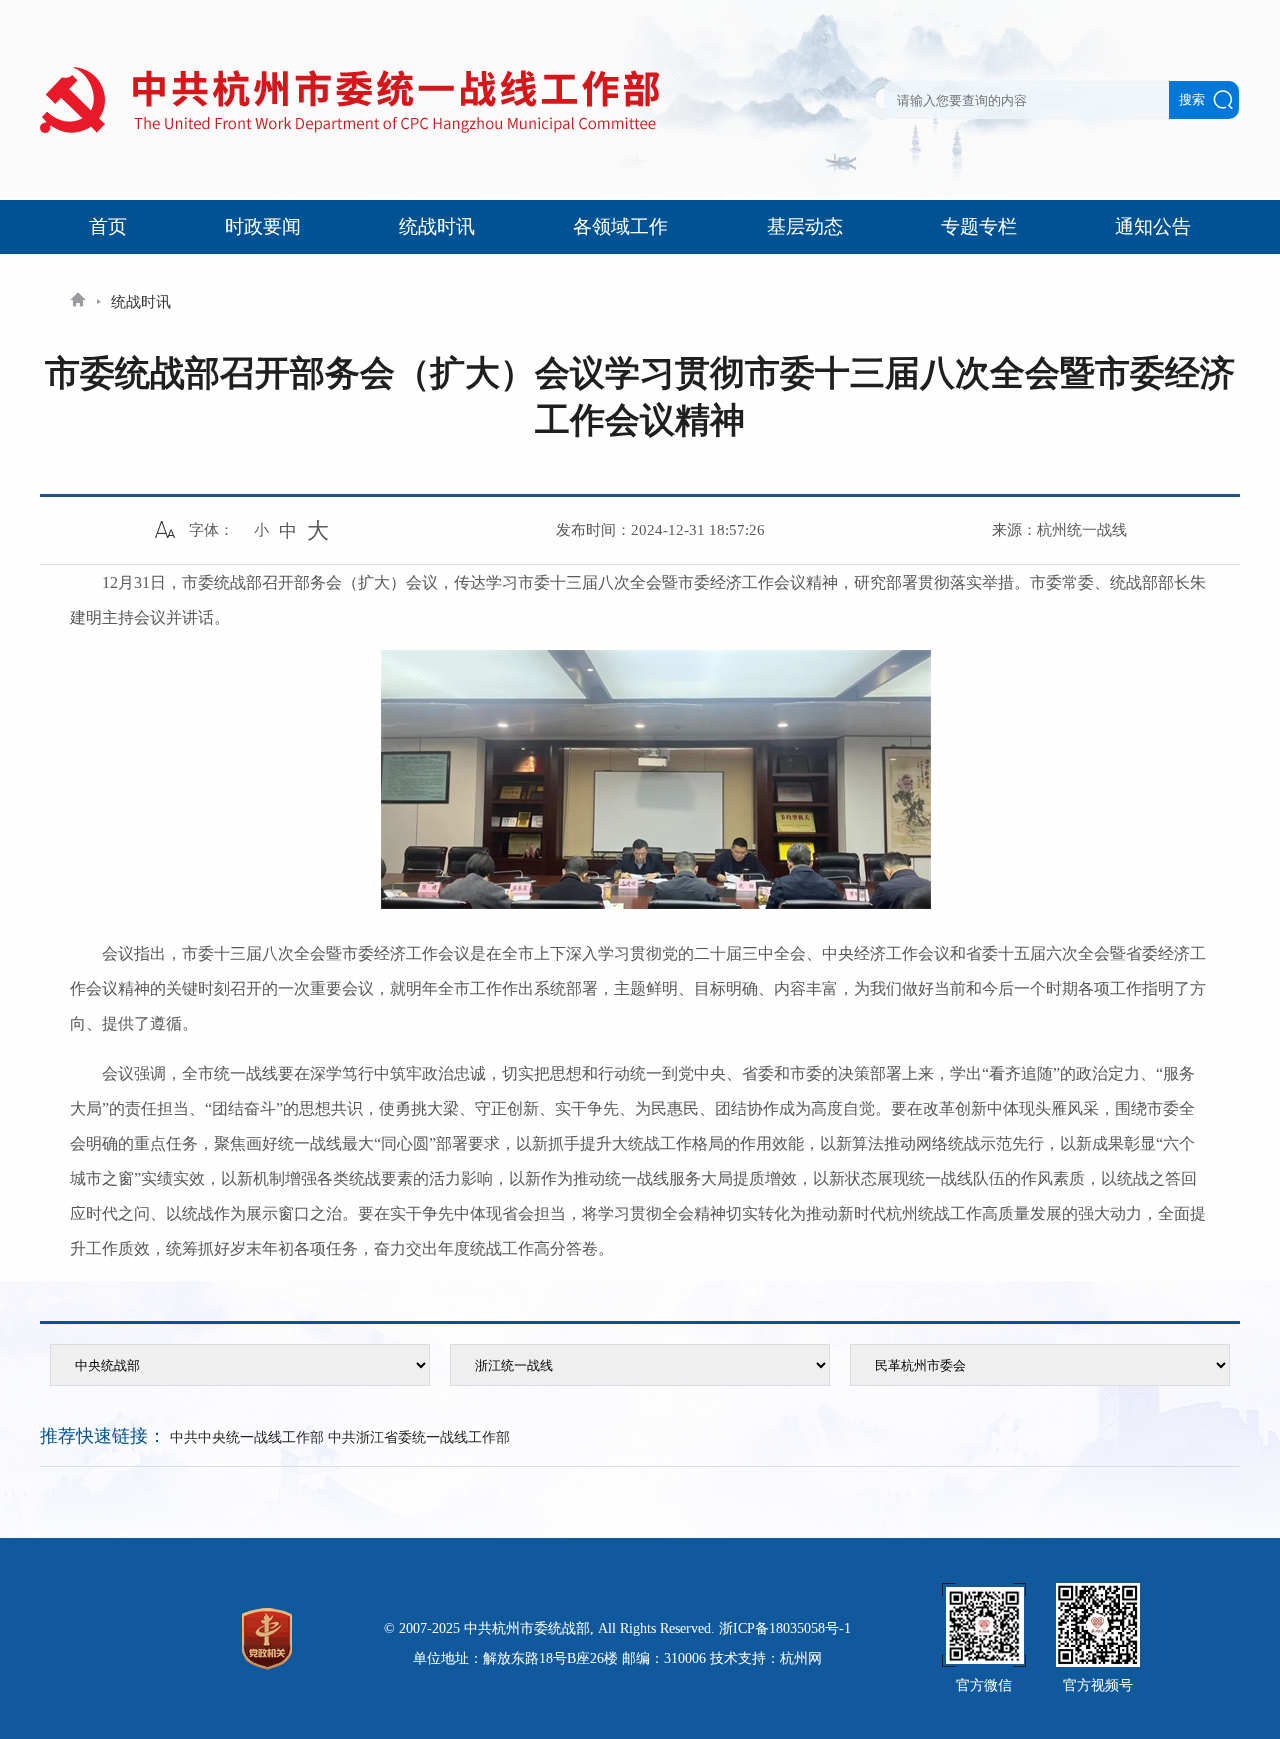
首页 (108, 226)
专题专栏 (979, 226)
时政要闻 (263, 226)
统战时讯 (437, 226)
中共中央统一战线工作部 (247, 1437)
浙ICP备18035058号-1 (785, 1628)
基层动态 (805, 226)
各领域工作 (620, 226)
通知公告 (1153, 226)
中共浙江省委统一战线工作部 (419, 1437)
